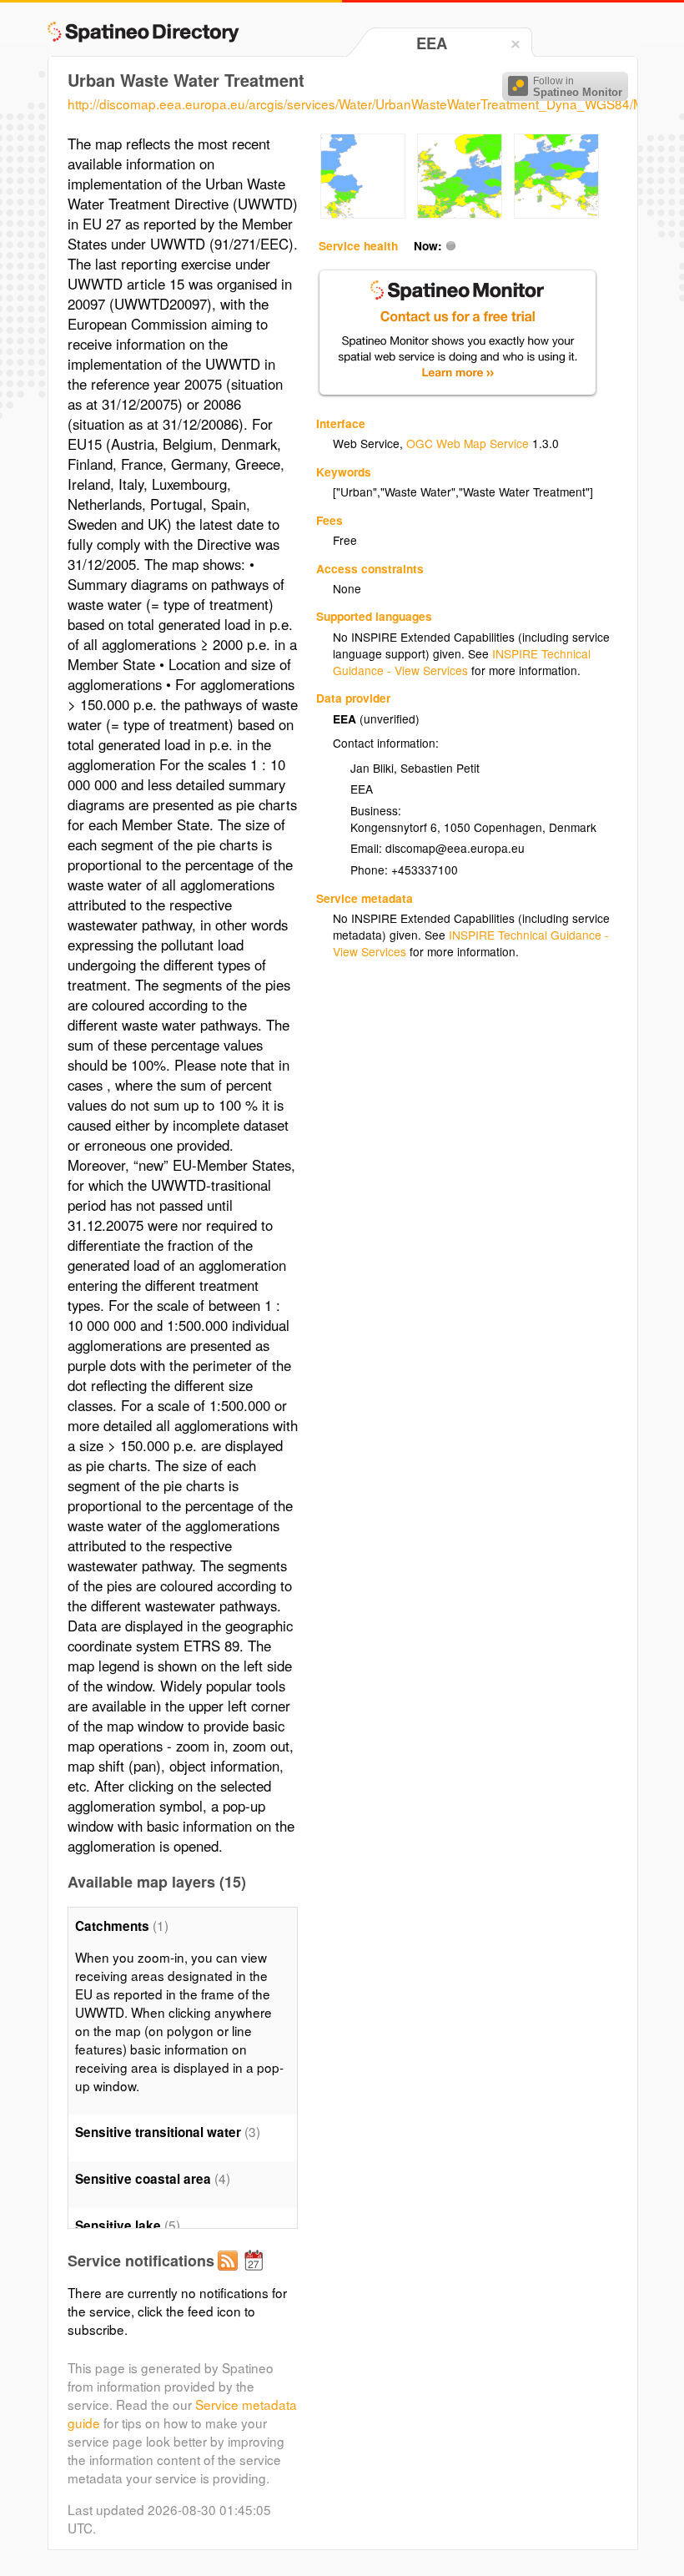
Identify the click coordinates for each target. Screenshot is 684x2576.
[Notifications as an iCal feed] (256, 2274)
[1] (363, 214)
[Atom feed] (230, 2274)
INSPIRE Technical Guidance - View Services (462, 662)
